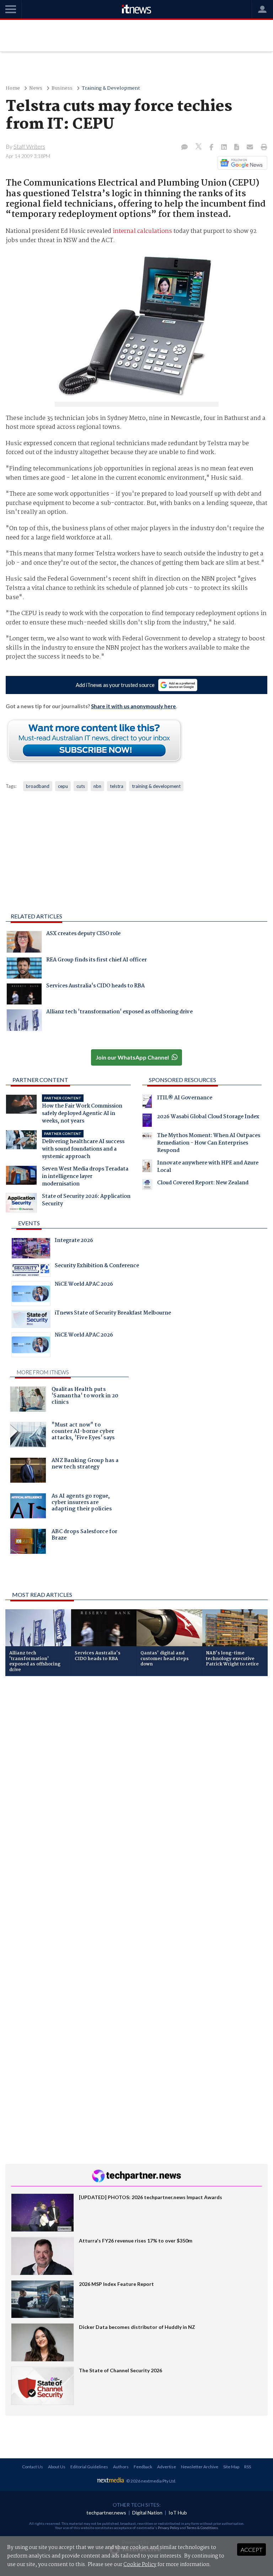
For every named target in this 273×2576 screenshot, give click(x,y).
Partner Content (40, 1080)
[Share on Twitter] (199, 147)
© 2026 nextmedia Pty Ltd (151, 2481)
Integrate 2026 (74, 1241)
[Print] (263, 148)
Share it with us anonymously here (133, 706)
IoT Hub (178, 2513)
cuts (81, 786)
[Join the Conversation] (184, 148)
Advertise (167, 2467)
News (36, 88)
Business (62, 88)
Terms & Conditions (202, 2528)
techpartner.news (106, 2513)
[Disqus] (136, 1776)
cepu (63, 786)
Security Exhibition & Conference (97, 1266)
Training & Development (111, 88)
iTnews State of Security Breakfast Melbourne (113, 1314)
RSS (248, 2467)
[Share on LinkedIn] (225, 148)
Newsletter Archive (200, 2467)
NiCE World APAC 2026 (84, 1285)
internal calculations (142, 231)
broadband (38, 786)
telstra (117, 786)
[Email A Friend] (251, 148)
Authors (121, 2467)
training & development (156, 786)
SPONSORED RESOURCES (183, 1080)
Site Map (231, 2467)
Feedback (143, 2467)
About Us (57, 2467)
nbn (97, 786)
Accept (251, 2550)
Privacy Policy (168, 2528)
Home (13, 88)
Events (29, 1223)
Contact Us (33, 2467)
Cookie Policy (140, 2565)
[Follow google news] (241, 163)
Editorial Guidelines (89, 2467)
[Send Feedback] (237, 148)
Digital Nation (147, 2513)
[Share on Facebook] (212, 148)
